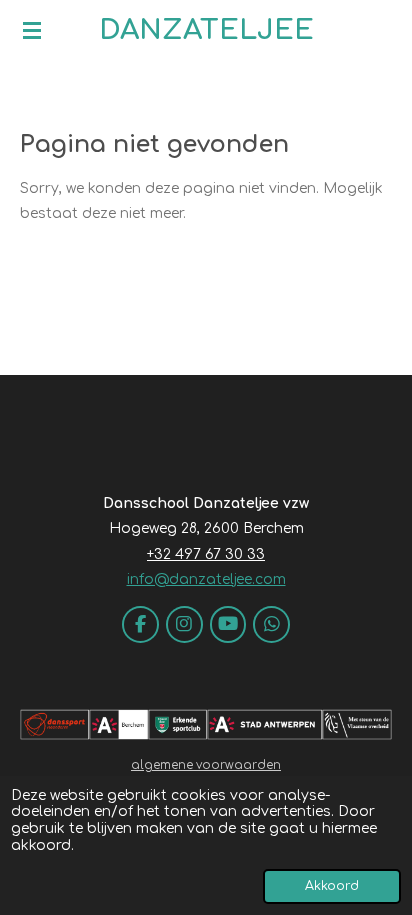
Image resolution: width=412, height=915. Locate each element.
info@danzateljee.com (206, 579)
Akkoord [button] (332, 886)
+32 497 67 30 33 (206, 554)
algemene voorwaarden (206, 765)
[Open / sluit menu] (32, 30)
